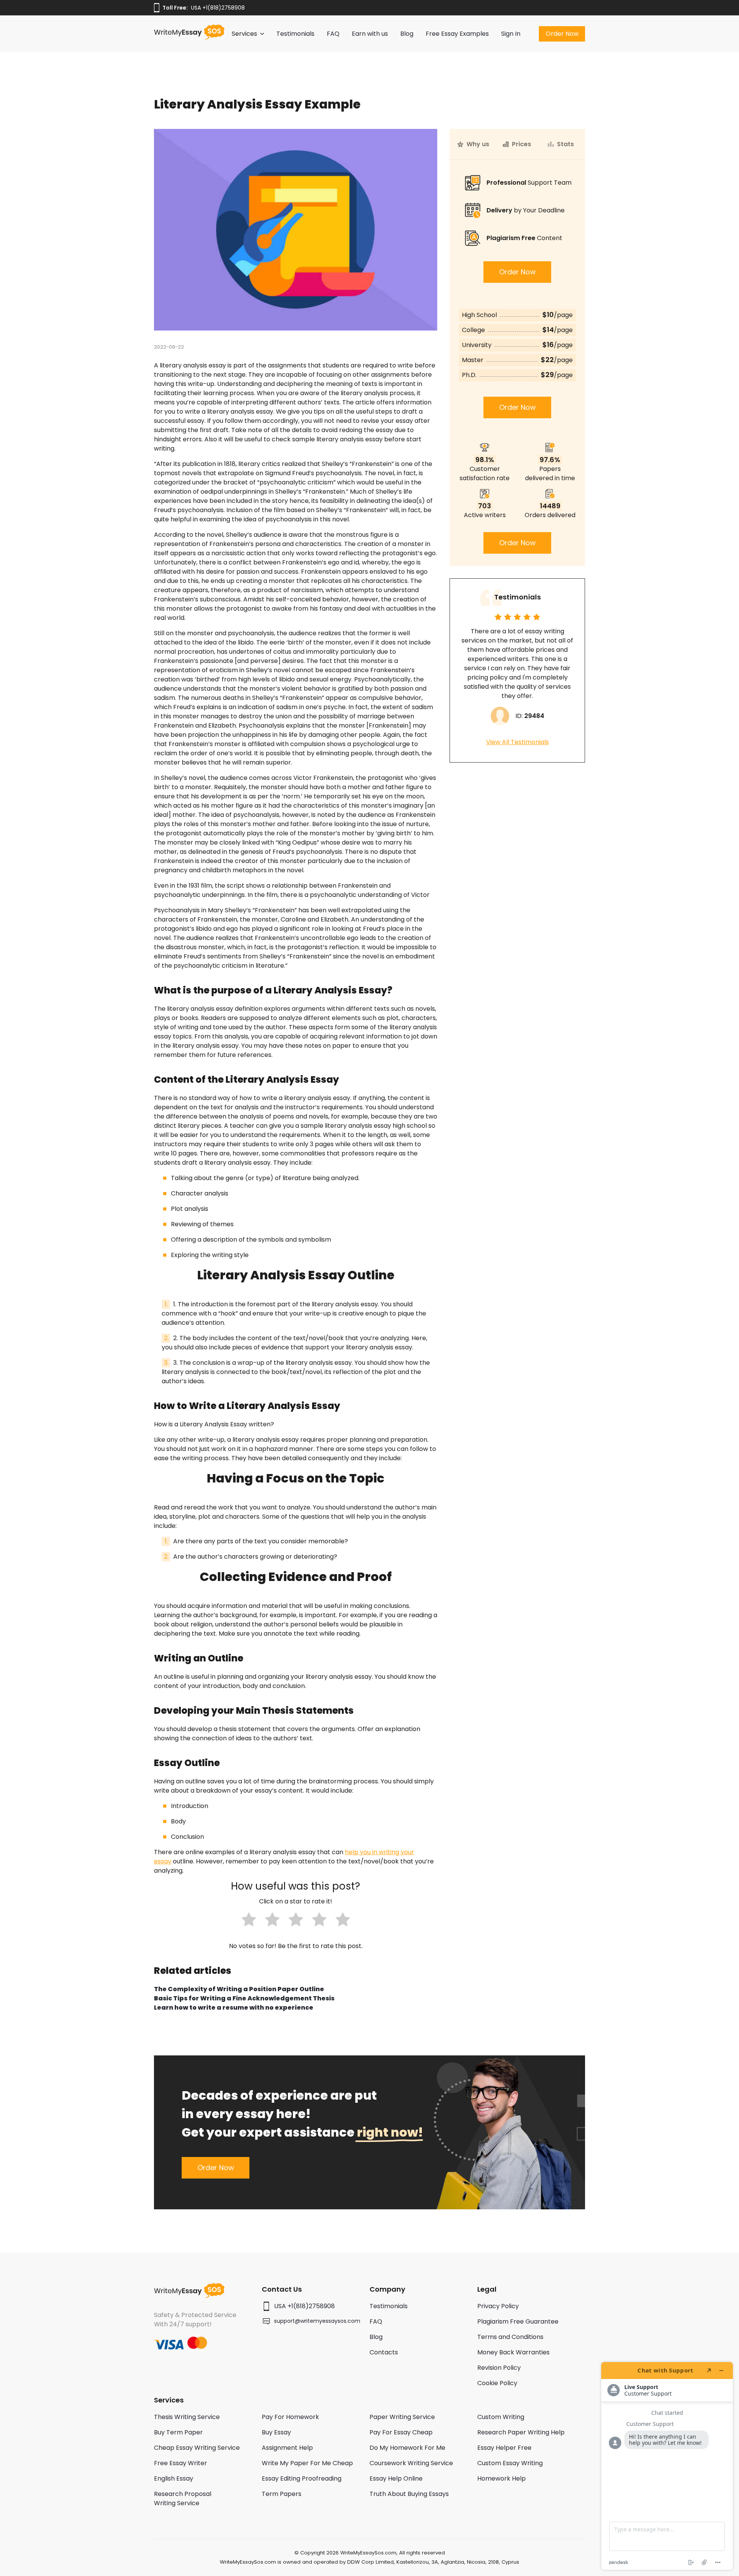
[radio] (249, 1921)
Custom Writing (501, 2417)
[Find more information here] (667, 2466)
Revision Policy (499, 2368)
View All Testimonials (517, 742)
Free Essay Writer (181, 2463)
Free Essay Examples (457, 34)
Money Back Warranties (513, 2352)
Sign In (511, 34)
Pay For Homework (290, 2417)
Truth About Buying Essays (409, 2494)
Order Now (562, 34)
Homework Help (502, 2478)
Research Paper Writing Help (521, 2432)
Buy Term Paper (178, 2432)
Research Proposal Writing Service (183, 2498)
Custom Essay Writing (510, 2463)
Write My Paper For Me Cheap (307, 2463)
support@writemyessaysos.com (317, 2321)
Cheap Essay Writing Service (197, 2448)
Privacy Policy (498, 2306)
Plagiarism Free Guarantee (518, 2321)
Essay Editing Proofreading (302, 2478)
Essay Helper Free (504, 2448)
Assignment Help (287, 2448)
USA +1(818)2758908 (218, 8)
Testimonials (295, 34)
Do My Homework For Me (407, 2448)
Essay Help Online (396, 2478)
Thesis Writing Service (187, 2417)
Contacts (384, 2352)
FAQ (333, 34)
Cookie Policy (497, 2383)
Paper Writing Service (402, 2417)
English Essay (174, 2478)
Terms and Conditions (510, 2337)
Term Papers (282, 2494)
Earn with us (370, 34)
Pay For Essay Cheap (401, 2432)
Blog (407, 34)
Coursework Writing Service (411, 2463)
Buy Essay (276, 2432)
